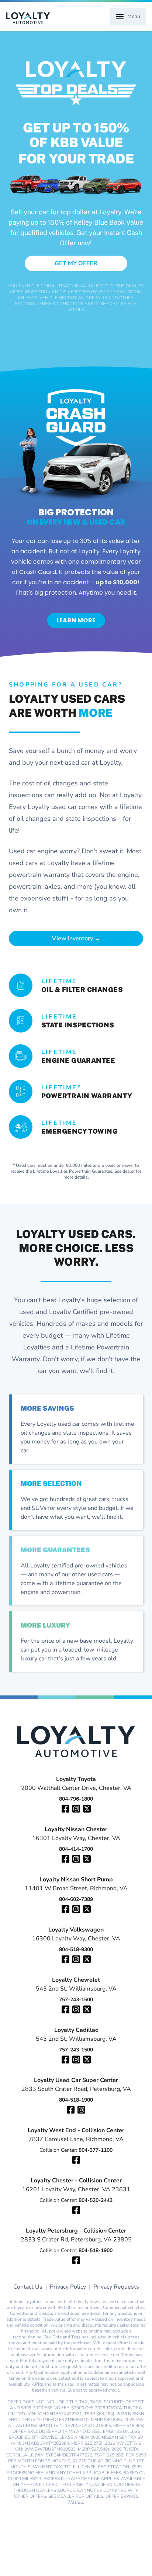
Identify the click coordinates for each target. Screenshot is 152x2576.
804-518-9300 (76, 1949)
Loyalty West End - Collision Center (76, 2130)
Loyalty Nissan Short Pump (76, 1880)
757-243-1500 (76, 2000)
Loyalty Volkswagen (76, 1930)
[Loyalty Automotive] (31, 18)
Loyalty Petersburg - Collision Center (76, 2231)
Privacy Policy (68, 2287)
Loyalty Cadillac (76, 2030)
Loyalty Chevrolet (76, 1980)
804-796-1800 (76, 1799)
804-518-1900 (76, 2100)
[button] (76, 263)
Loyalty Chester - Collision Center (76, 2181)
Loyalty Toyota (76, 1779)
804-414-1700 (76, 1849)
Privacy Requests (116, 2287)
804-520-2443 (96, 2200)
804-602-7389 (76, 1899)
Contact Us (28, 2287)
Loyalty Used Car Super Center (76, 2080)
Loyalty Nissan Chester (76, 1829)
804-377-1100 (96, 2150)
